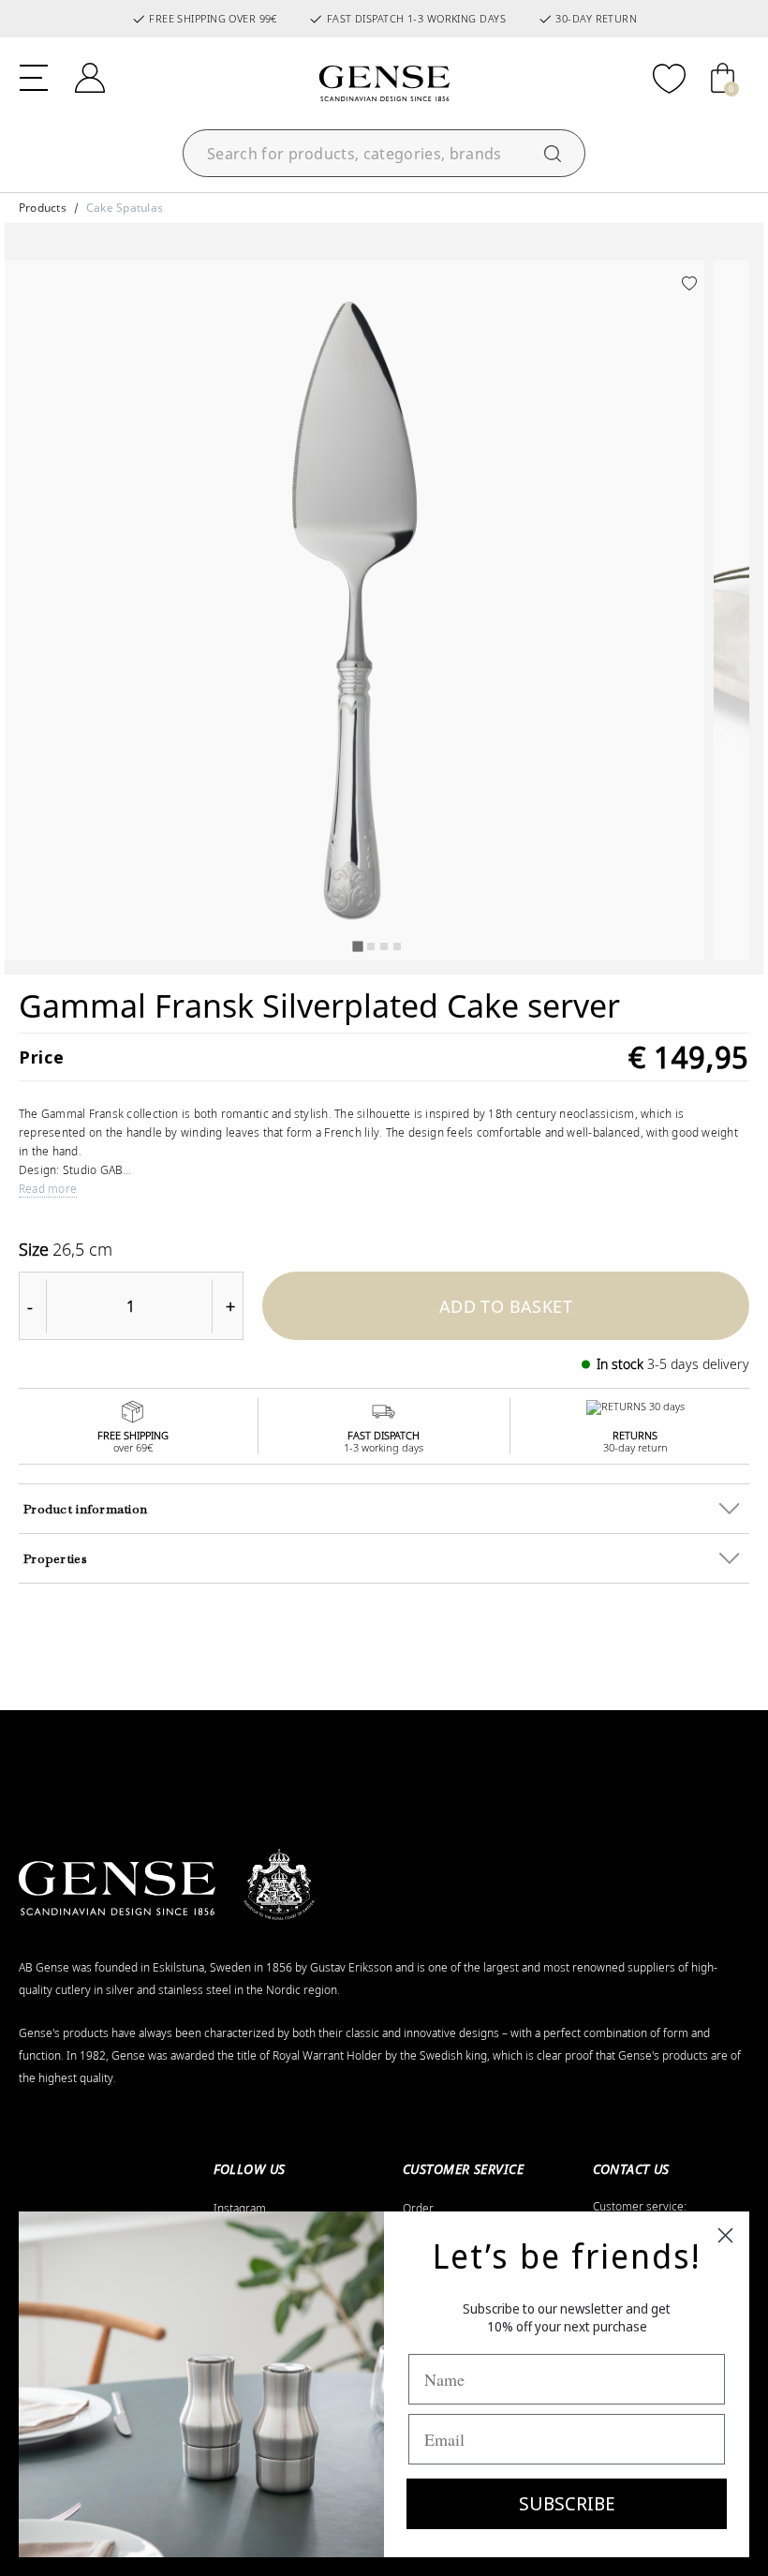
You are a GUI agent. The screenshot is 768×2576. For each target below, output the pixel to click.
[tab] (357, 946)
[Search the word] (553, 153)
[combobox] (384, 153)
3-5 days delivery (698, 1364)
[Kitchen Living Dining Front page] (384, 83)
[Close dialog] (725, 2235)
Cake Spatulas (125, 208)
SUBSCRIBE (567, 2503)
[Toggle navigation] (34, 76)
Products (43, 208)
